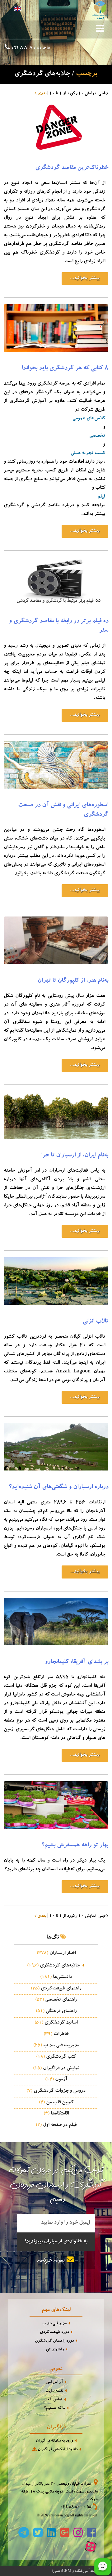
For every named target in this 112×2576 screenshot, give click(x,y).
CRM (67, 2571)
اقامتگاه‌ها (56, 2114)
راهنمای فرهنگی (56, 2011)
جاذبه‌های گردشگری (53, 1966)
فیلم (101, 497)
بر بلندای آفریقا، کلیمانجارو (77, 1662)
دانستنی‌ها (56, 1977)
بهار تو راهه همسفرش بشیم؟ (75, 1846)
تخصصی (97, 436)
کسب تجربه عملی (88, 453)
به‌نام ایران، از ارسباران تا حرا (75, 1156)
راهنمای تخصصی (56, 2000)
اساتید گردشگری (56, 2023)
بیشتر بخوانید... (85, 278)
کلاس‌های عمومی (89, 419)
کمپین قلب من (56, 2103)
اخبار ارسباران (56, 1953)
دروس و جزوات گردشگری (56, 2091)
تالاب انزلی (96, 1322)
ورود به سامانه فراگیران (54, 2441)
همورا (56, 2571)
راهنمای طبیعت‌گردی (56, 1989)
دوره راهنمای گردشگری (54, 2341)
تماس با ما (54, 2400)
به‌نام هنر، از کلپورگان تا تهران (73, 981)
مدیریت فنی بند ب (56, 2046)
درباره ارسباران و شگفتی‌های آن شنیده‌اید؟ (58, 1488)
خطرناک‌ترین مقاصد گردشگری (72, 168)
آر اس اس (54, 2382)
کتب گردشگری (56, 2057)
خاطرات (56, 2034)
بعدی (41, 94)
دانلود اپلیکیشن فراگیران (57, 2450)
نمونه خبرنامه (52, 2261)
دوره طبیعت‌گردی (54, 2333)
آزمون (56, 2080)
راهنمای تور (54, 2350)
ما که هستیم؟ (54, 2409)
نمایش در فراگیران (56, 2069)
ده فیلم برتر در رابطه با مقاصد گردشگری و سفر (59, 626)
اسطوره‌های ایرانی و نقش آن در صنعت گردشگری (63, 810)
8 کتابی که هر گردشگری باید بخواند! (65, 369)
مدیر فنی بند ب (54, 2324)
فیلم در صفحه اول (56, 2125)
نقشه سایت (54, 2391)
